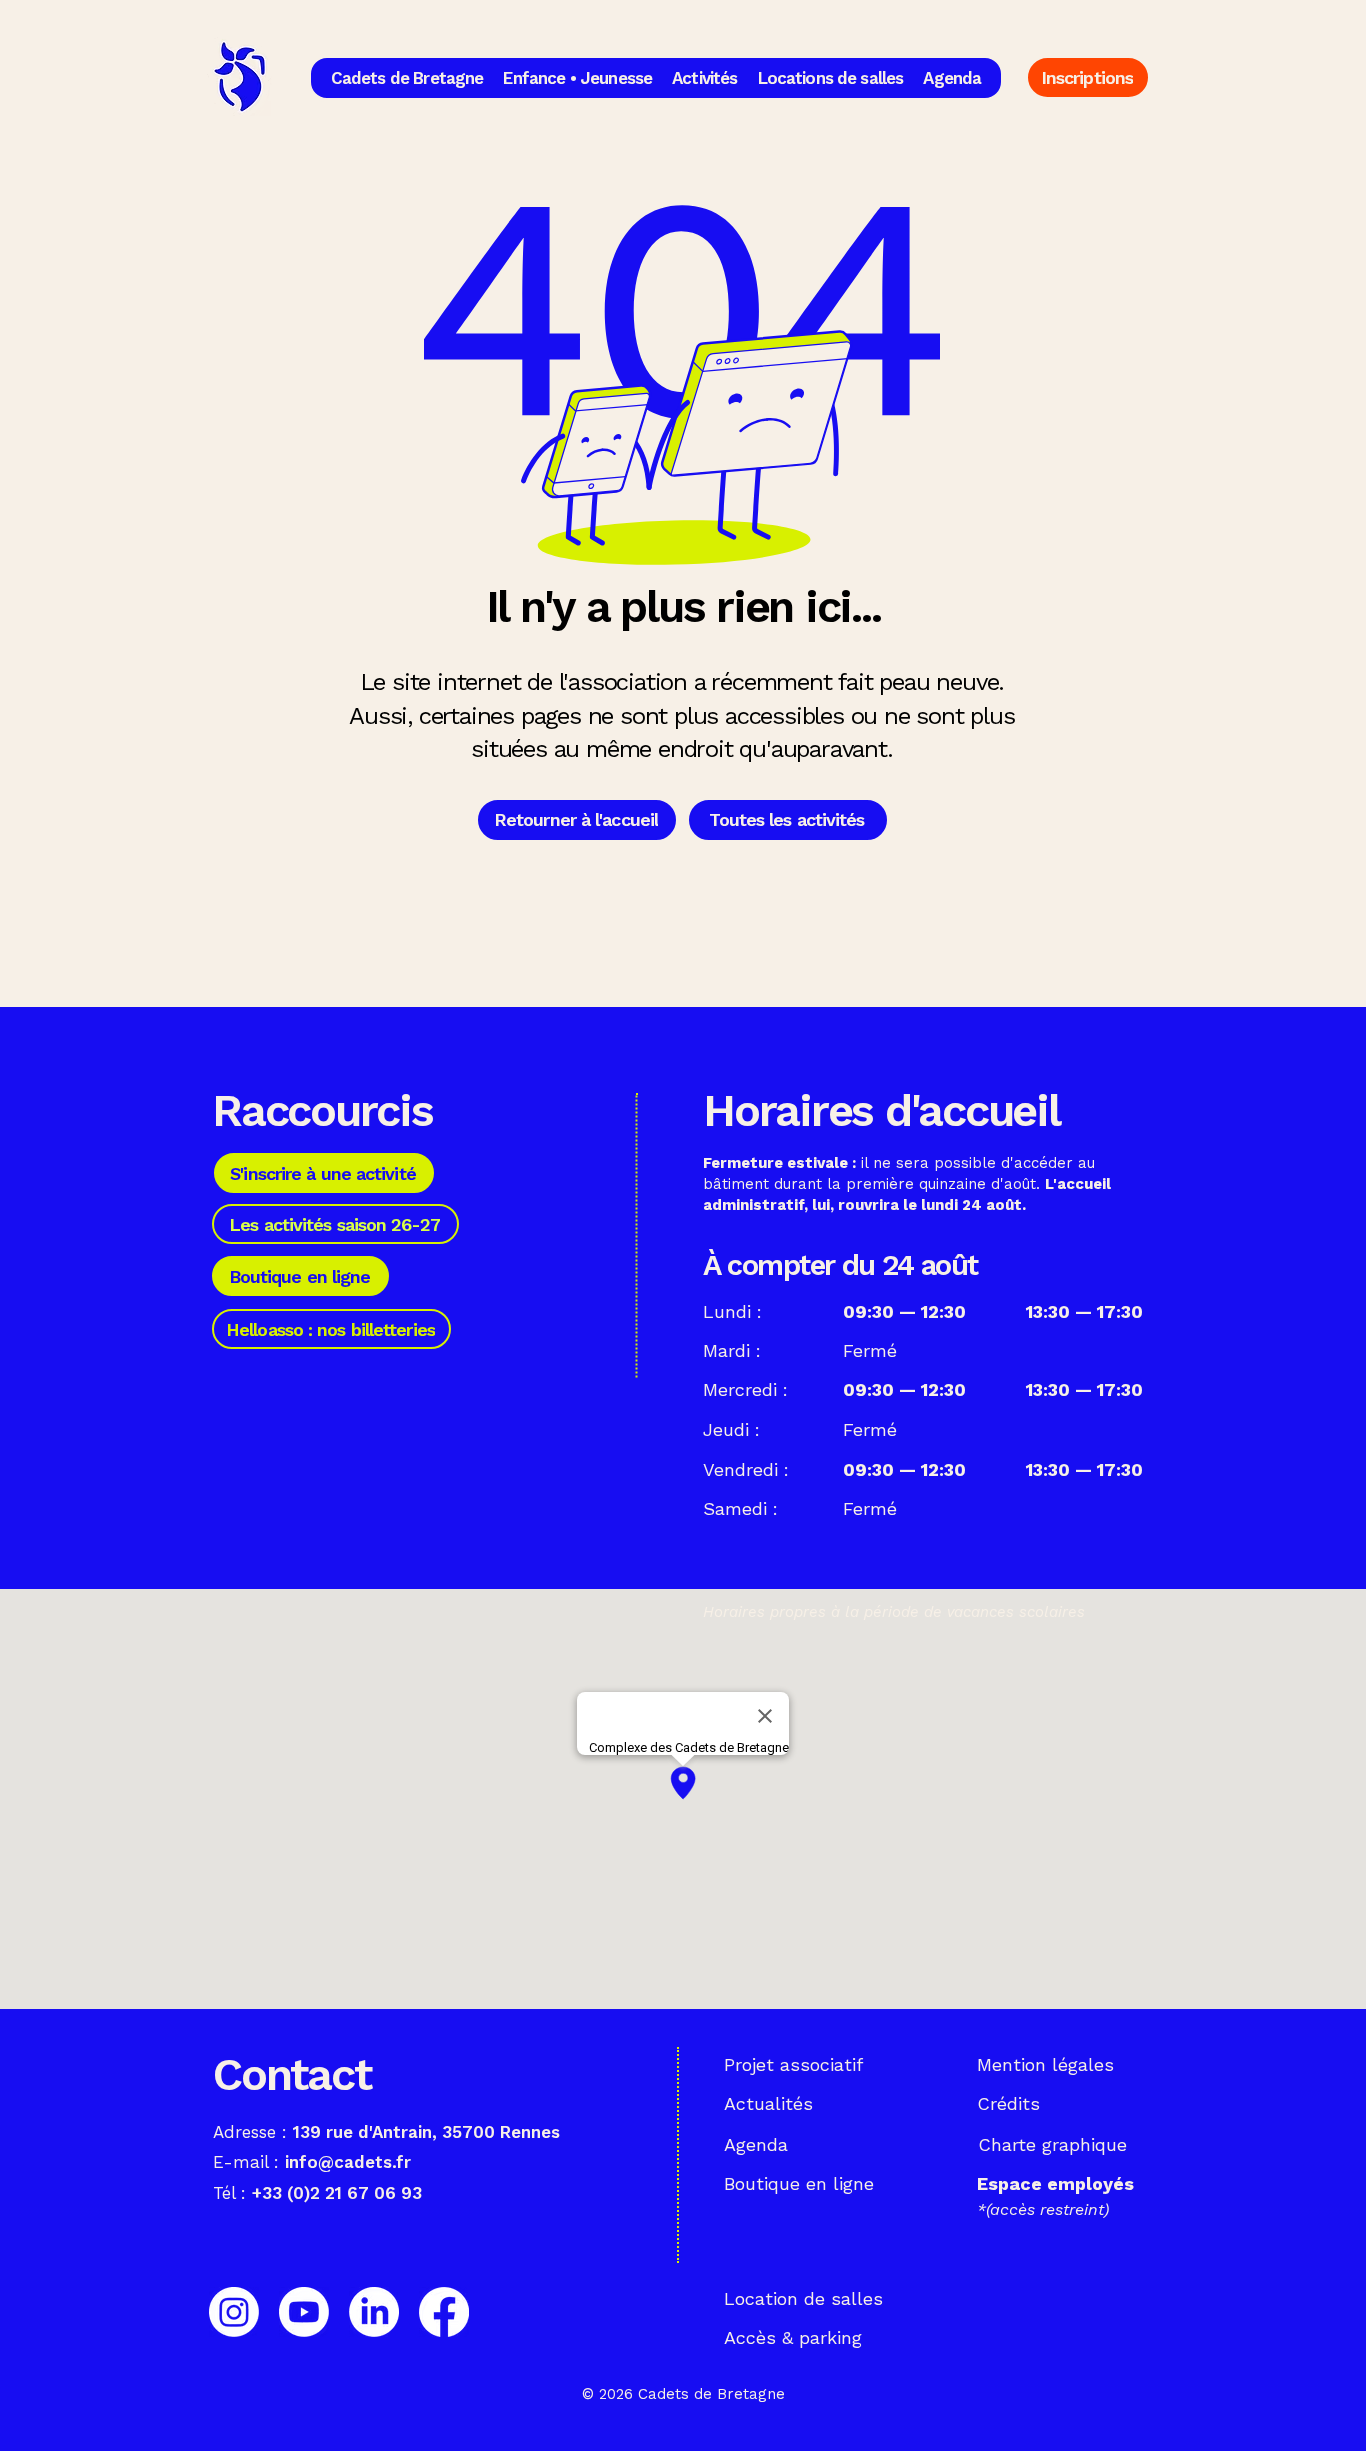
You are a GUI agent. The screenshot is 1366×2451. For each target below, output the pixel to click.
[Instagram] (234, 2312)
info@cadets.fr (348, 2162)
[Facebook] (444, 2312)
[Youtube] (304, 2312)
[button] (407, 78)
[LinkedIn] (374, 2312)
